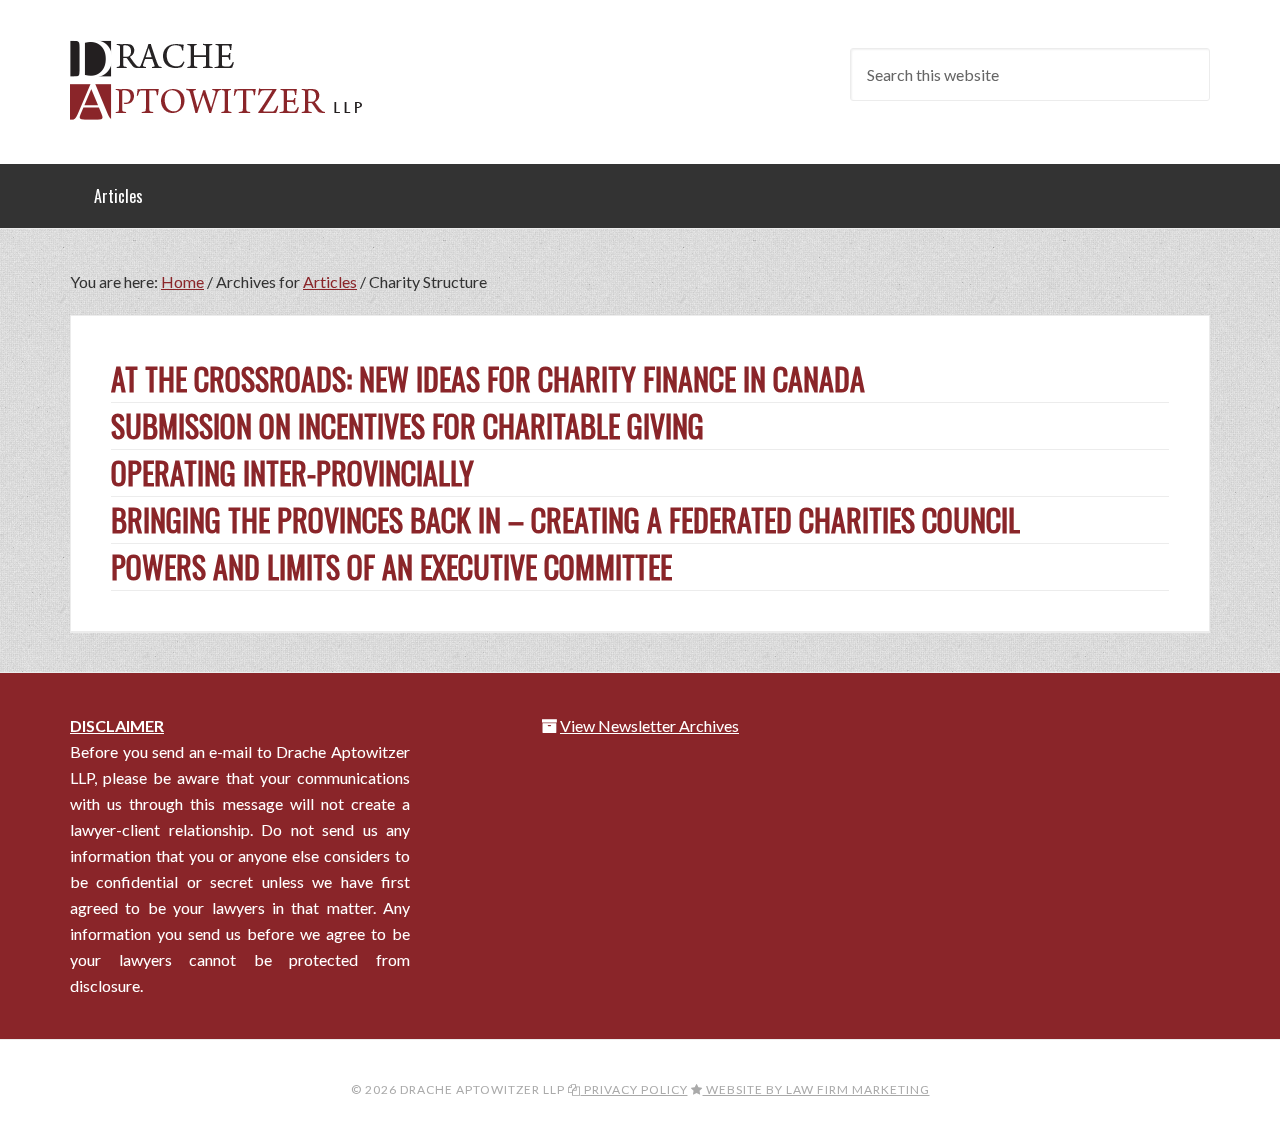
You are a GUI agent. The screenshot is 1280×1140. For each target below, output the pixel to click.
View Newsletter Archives (649, 725)
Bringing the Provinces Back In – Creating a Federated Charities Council (565, 519)
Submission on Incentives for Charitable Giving (407, 425)
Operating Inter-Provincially (292, 472)
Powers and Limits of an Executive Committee (391, 566)
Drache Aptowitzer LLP (230, 80)
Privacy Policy (634, 1089)
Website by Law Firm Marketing (816, 1089)
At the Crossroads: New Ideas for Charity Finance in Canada (488, 378)
